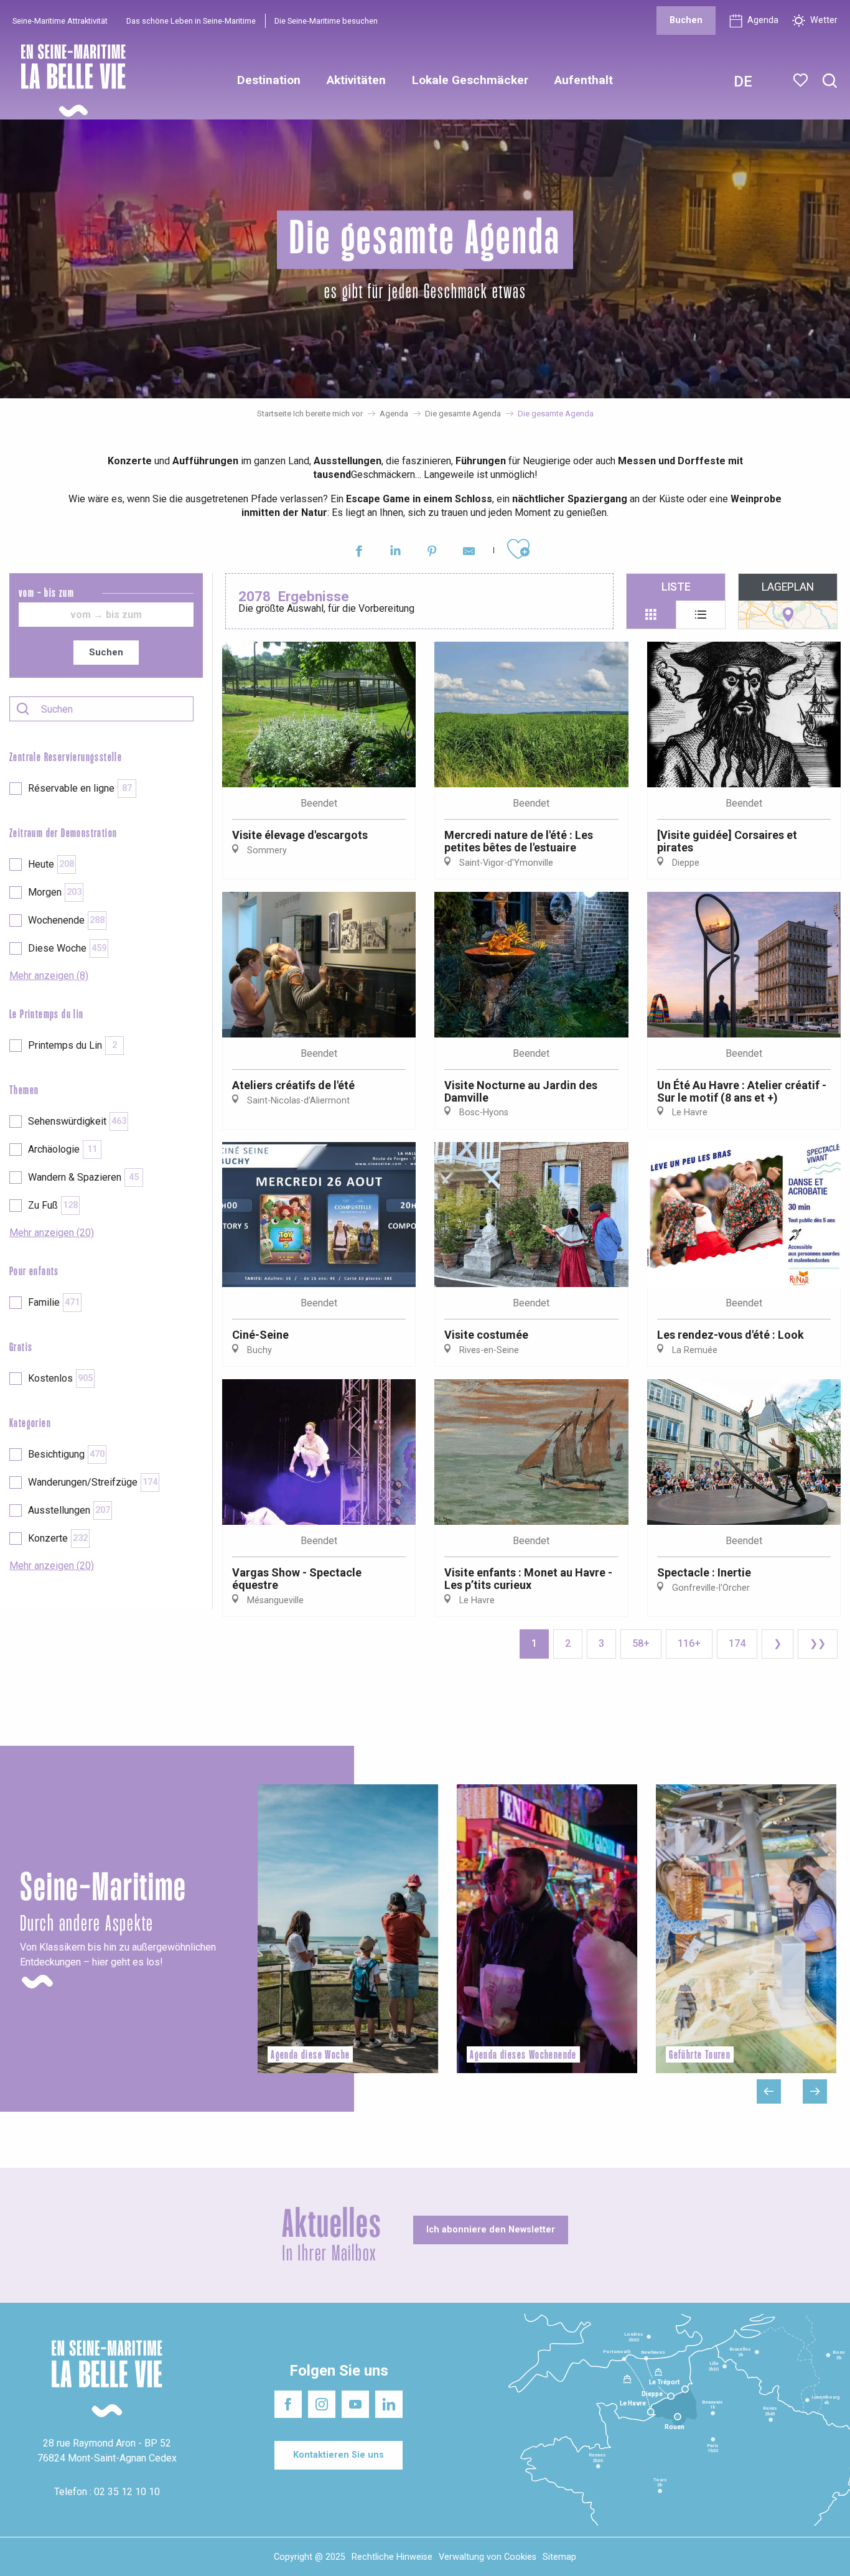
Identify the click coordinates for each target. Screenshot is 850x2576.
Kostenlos (60, 1378)
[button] (830, 81)
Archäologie (63, 1149)
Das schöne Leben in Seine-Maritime (191, 21)
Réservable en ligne (80, 788)
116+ (689, 1643)
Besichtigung (66, 1454)
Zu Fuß (53, 1205)
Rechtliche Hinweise (392, 2557)
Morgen (55, 892)
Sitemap (559, 2557)
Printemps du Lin (72, 1045)
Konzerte (58, 1538)
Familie (54, 1302)
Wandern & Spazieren (83, 1177)
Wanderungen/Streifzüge (93, 1482)
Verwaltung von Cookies (488, 2557)
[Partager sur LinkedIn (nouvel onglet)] (395, 553)
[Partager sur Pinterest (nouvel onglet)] (432, 553)
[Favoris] (802, 80)
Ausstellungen (69, 1510)
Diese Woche (67, 948)
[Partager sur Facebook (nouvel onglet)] (359, 553)
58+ (641, 1643)
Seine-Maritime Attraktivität (60, 21)
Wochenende (66, 920)
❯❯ (818, 1643)
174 (737, 1643)
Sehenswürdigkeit (77, 1121)
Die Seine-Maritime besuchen (326, 21)
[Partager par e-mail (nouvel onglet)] (469, 553)
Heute (51, 864)
